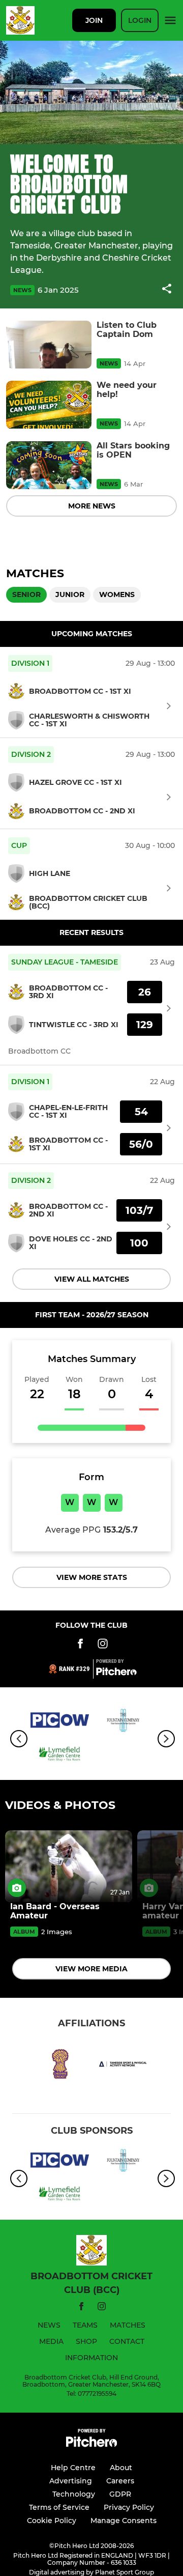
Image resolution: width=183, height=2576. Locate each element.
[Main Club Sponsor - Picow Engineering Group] (60, 1722)
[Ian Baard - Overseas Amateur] (69, 1866)
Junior (70, 595)
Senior (26, 595)
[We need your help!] (49, 405)
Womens (117, 595)
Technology (74, 2494)
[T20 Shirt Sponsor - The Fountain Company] (123, 1722)
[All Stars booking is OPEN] (49, 465)
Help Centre (73, 2468)
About (121, 2468)
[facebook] (81, 2308)
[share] (167, 290)
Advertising (71, 2481)
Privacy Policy (129, 2507)
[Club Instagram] (103, 1645)
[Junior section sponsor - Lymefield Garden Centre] (60, 1756)
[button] (167, 290)
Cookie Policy (52, 2521)
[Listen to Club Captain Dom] (49, 345)
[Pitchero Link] (116, 1673)
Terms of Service (59, 2507)
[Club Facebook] (80, 1645)
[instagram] (102, 2308)
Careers (120, 2481)
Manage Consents (124, 2521)
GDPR (120, 2494)
